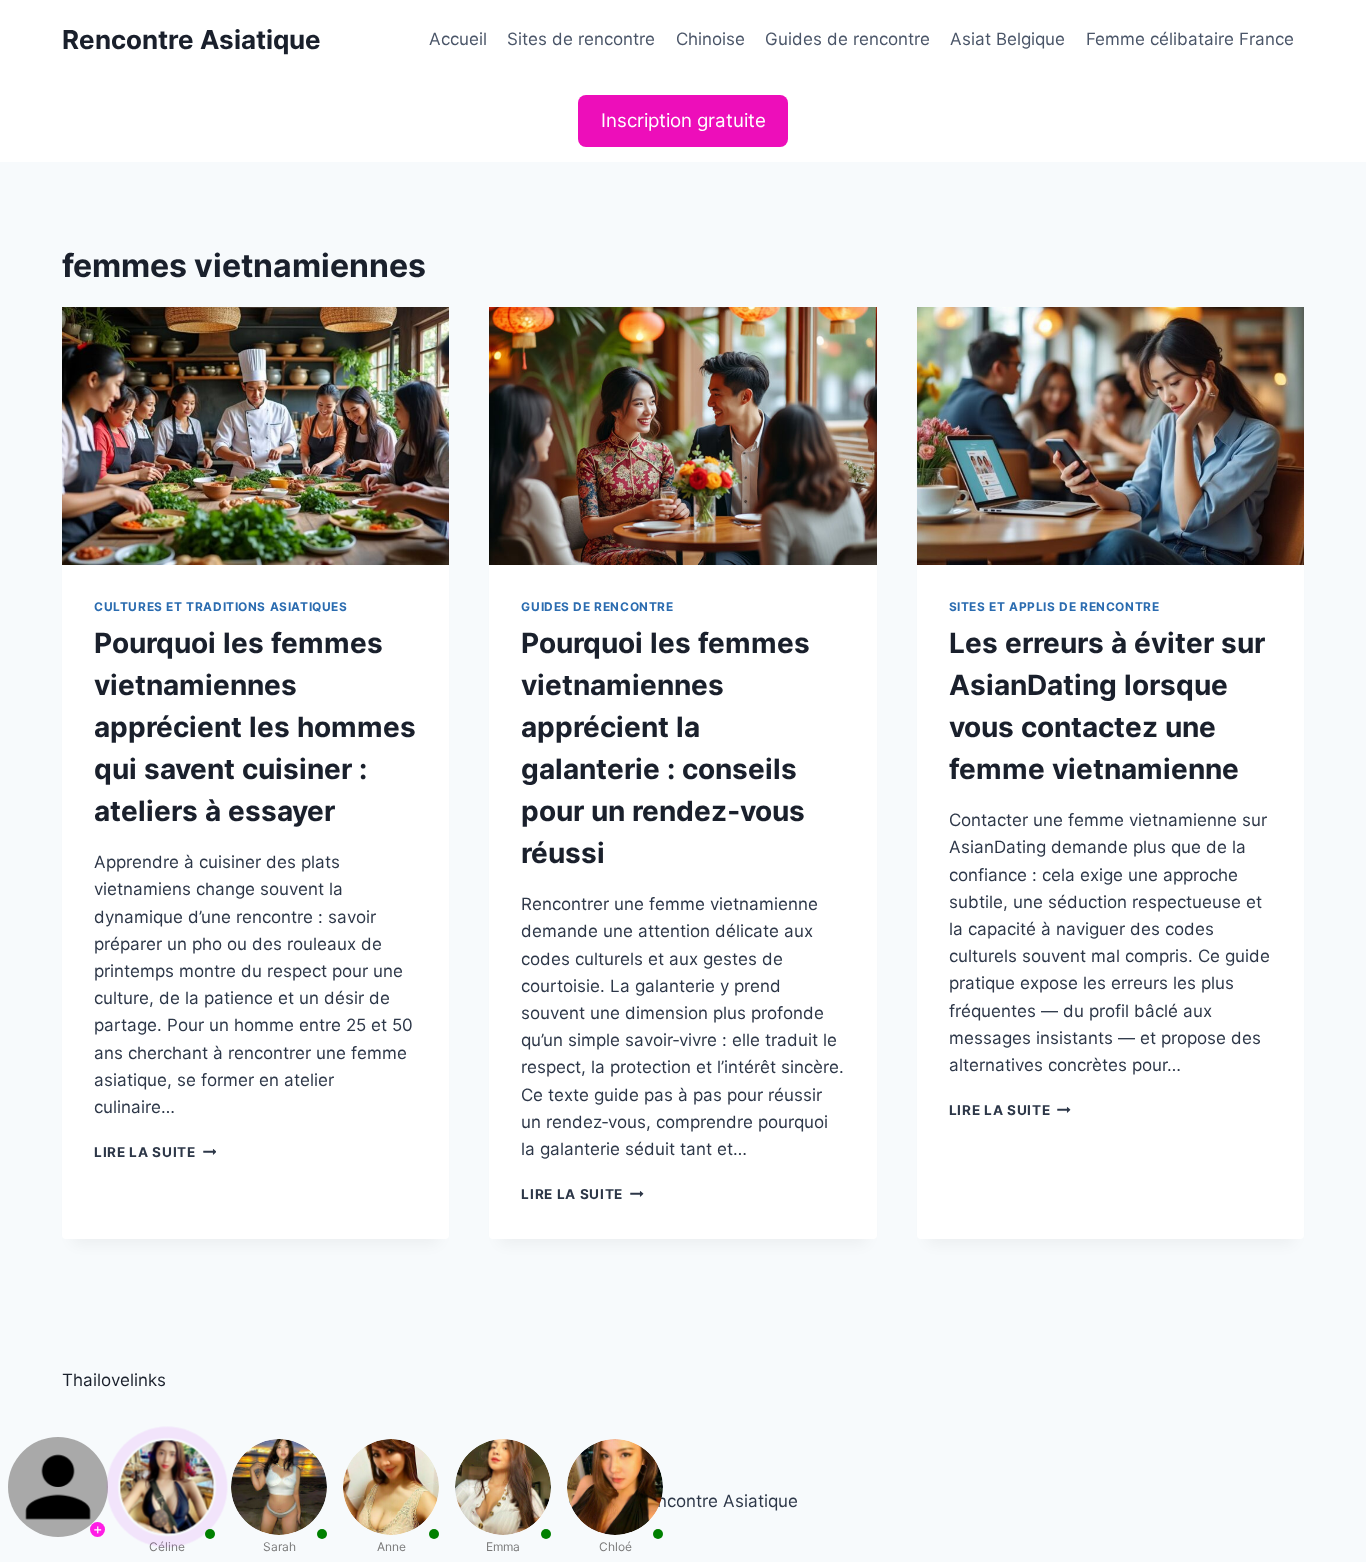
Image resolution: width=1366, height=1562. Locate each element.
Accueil (458, 39)
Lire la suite (155, 1152)
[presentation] (255, 436)
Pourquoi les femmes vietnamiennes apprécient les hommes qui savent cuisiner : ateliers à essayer (255, 727)
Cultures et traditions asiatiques (221, 606)
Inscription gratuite (683, 120)
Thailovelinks (114, 1380)
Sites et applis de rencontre (1054, 606)
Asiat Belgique (1007, 39)
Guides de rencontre (847, 39)
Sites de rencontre (581, 39)
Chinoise (710, 39)
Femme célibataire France (1190, 39)
